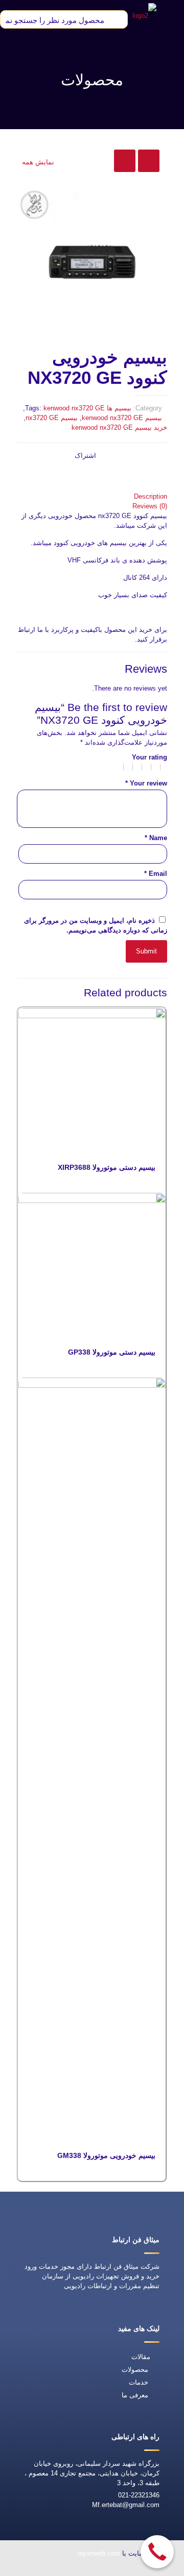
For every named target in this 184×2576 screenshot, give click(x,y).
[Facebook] (108, 2569)
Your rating (149, 757)
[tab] (92, 496)
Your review (146, 783)
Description (151, 496)
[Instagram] (37, 2569)
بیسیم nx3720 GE (52, 418)
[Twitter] (84, 2569)
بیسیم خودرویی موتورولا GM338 (106, 2155)
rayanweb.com (99, 2553)
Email (156, 874)
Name (156, 838)
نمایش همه (38, 162)
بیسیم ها (119, 408)
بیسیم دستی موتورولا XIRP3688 (107, 1167)
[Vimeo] (61, 2569)
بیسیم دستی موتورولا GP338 (112, 1352)
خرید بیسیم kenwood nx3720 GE (119, 427)
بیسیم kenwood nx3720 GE (122, 418)
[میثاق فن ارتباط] (144, 15)
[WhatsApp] (131, 2569)
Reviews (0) (150, 506)
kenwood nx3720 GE (74, 408)
